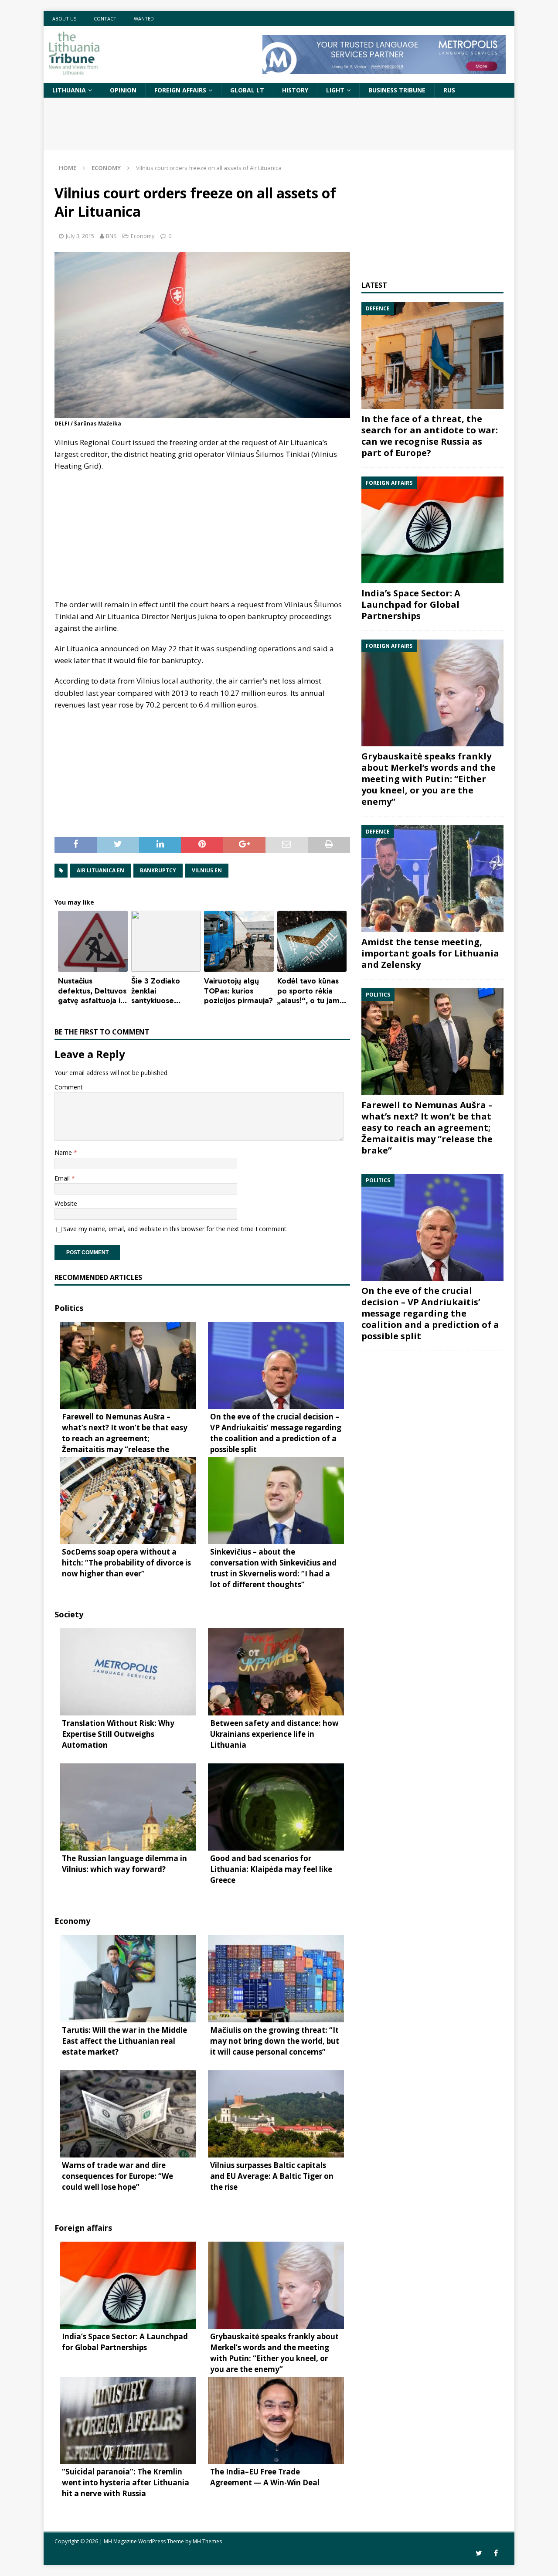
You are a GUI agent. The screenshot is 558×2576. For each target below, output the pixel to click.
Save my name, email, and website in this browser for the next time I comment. (175, 1229)
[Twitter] (479, 2553)
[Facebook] (496, 2553)
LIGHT (335, 90)
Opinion (123, 90)
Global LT (247, 90)
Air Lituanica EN (100, 870)
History (295, 90)
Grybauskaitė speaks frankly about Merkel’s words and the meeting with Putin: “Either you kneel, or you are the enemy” (429, 779)
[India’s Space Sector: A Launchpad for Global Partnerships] (432, 530)
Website (66, 1203)
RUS (449, 90)
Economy (143, 236)
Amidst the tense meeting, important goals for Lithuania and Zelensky (430, 953)
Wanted (144, 19)
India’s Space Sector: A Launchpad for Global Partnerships (411, 604)
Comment (69, 1087)
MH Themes (207, 2541)
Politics (69, 1308)
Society (69, 1614)
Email (63, 1178)
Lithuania (69, 90)
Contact (105, 19)
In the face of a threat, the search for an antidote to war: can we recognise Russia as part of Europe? (430, 436)
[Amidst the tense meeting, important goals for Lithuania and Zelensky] (432, 879)
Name (64, 1152)
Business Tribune (397, 90)
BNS (111, 236)
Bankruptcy (158, 870)
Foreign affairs (180, 90)
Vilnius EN (207, 870)
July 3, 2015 (80, 236)
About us (64, 19)
